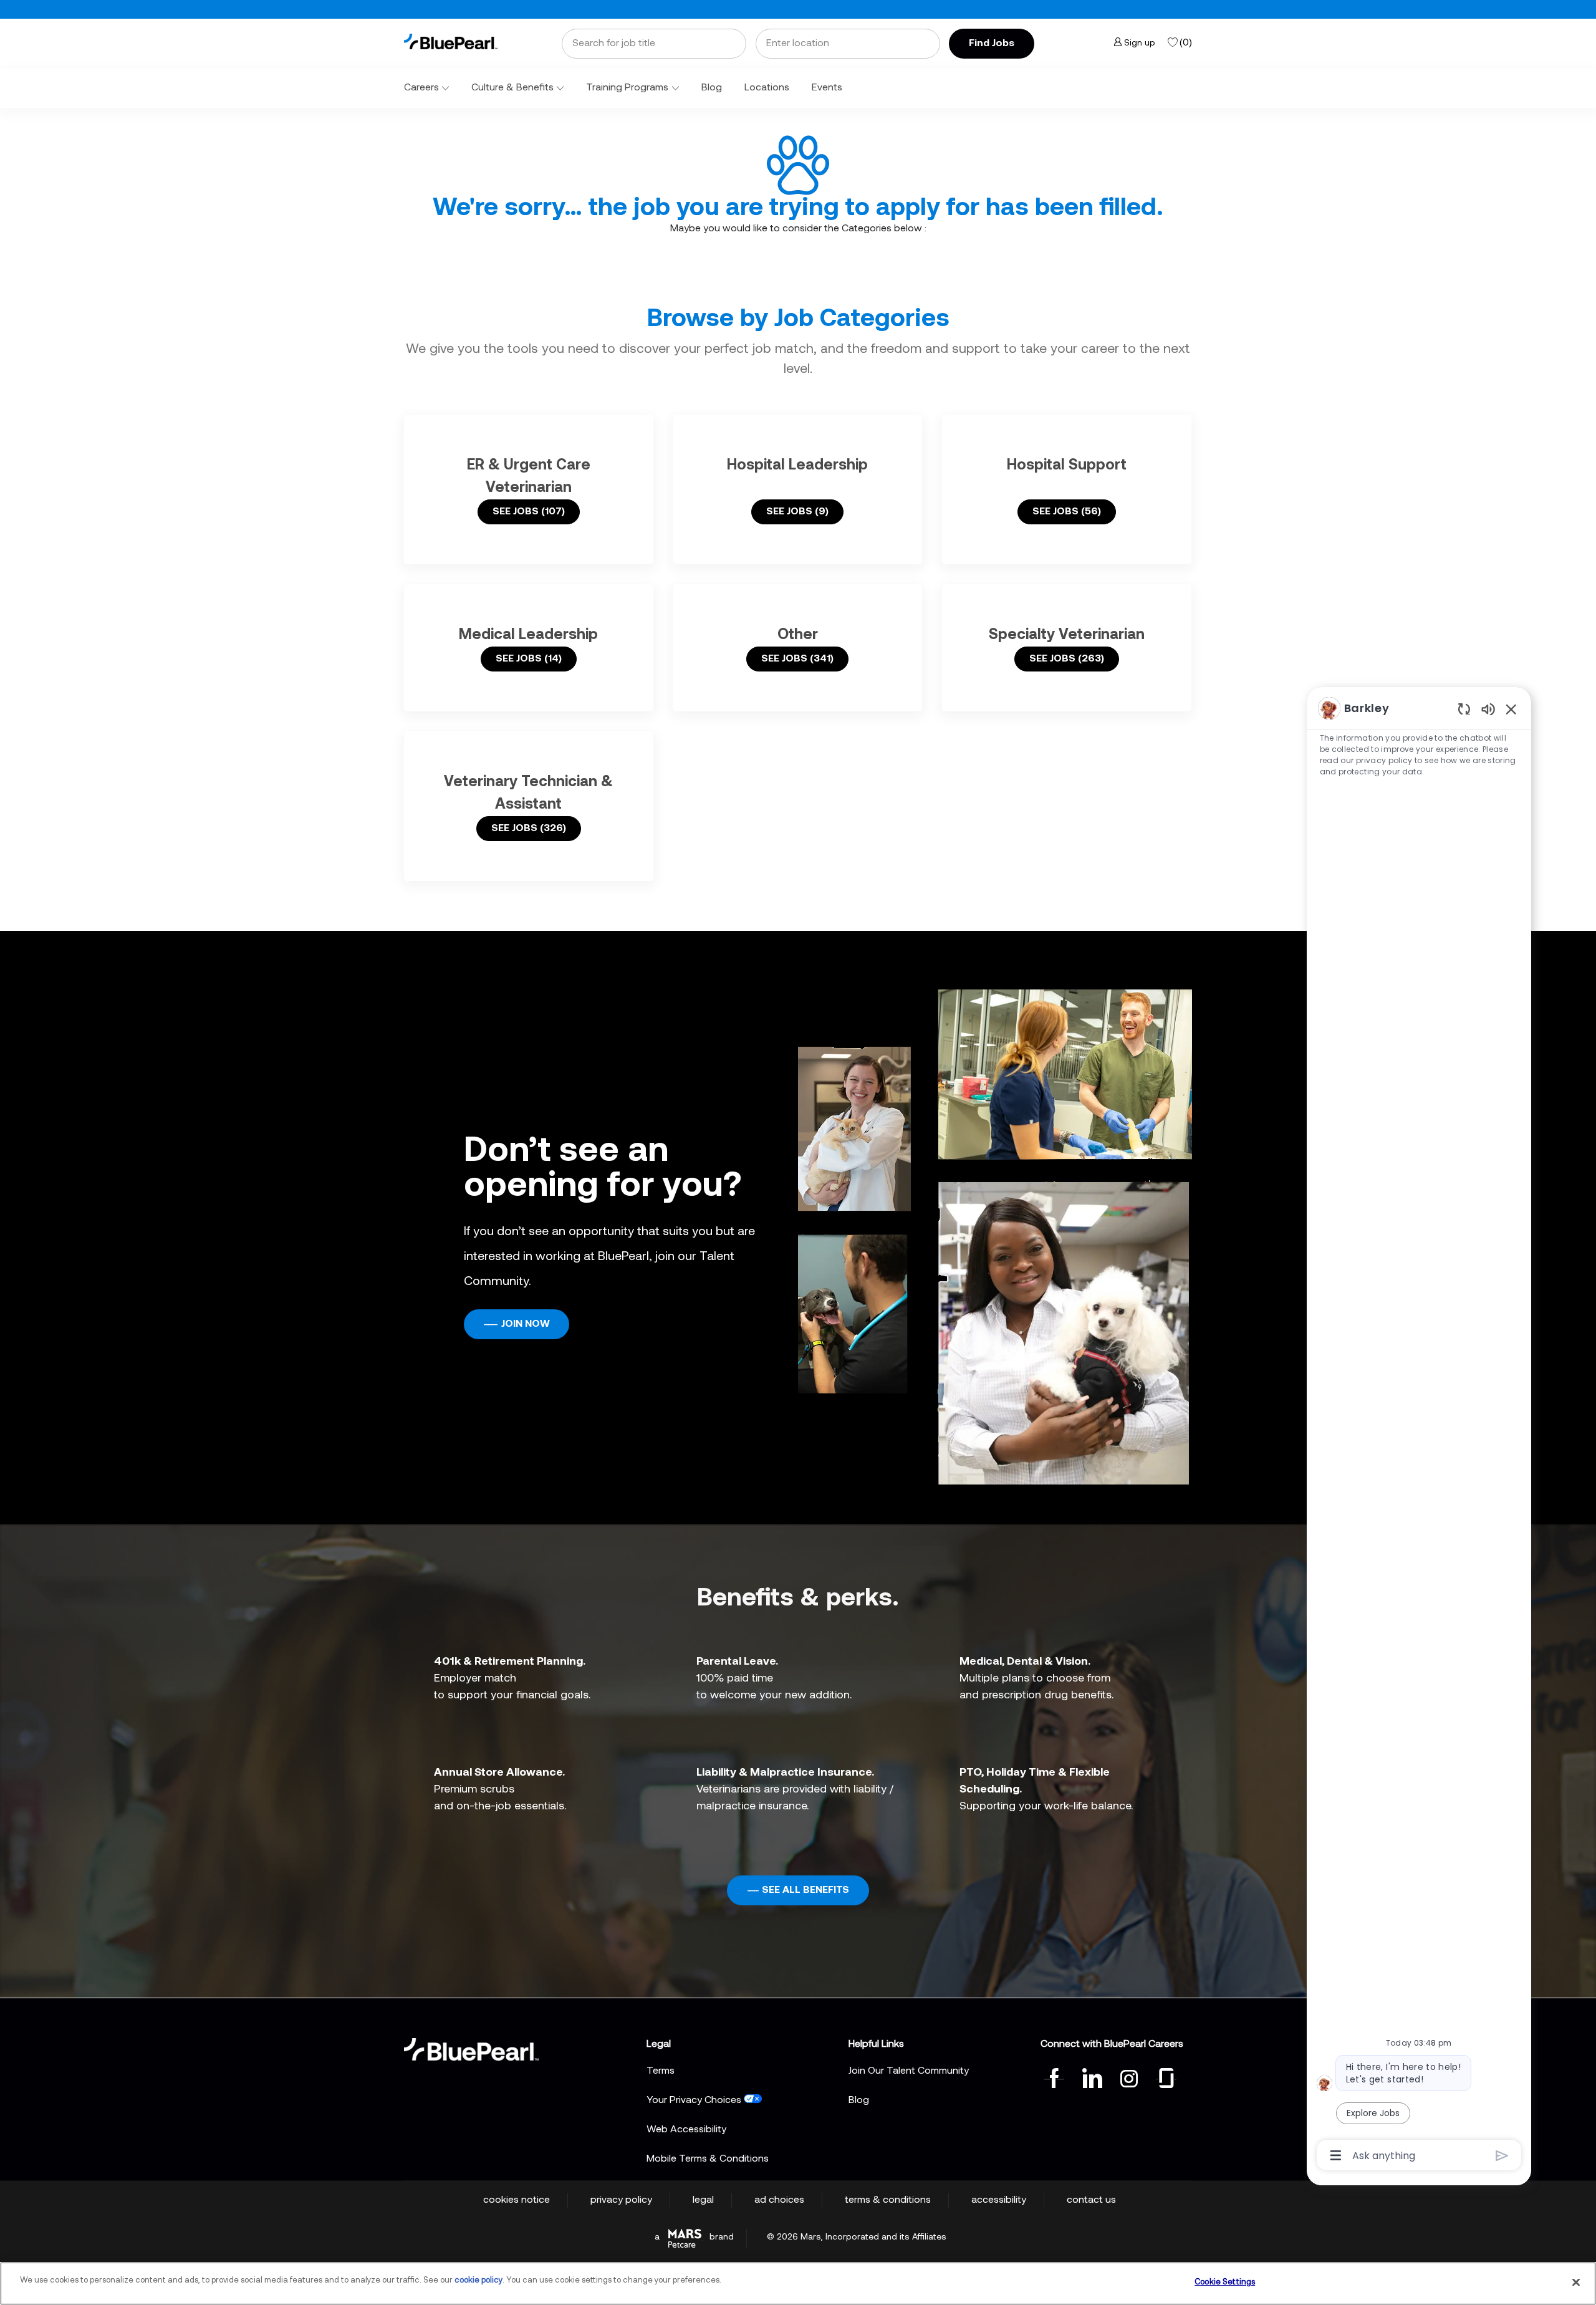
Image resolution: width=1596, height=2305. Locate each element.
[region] (1419, 1431)
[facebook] (1054, 2077)
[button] (992, 44)
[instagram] (1129, 2077)
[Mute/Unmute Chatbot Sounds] (1488, 709)
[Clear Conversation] (1464, 709)
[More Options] (1336, 2155)
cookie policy (478, 2280)
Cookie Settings (1225, 2282)
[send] (1502, 2156)
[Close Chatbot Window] (1511, 709)
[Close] (1576, 2282)
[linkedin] (1092, 2077)
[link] (451, 41)
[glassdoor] (1166, 2077)
